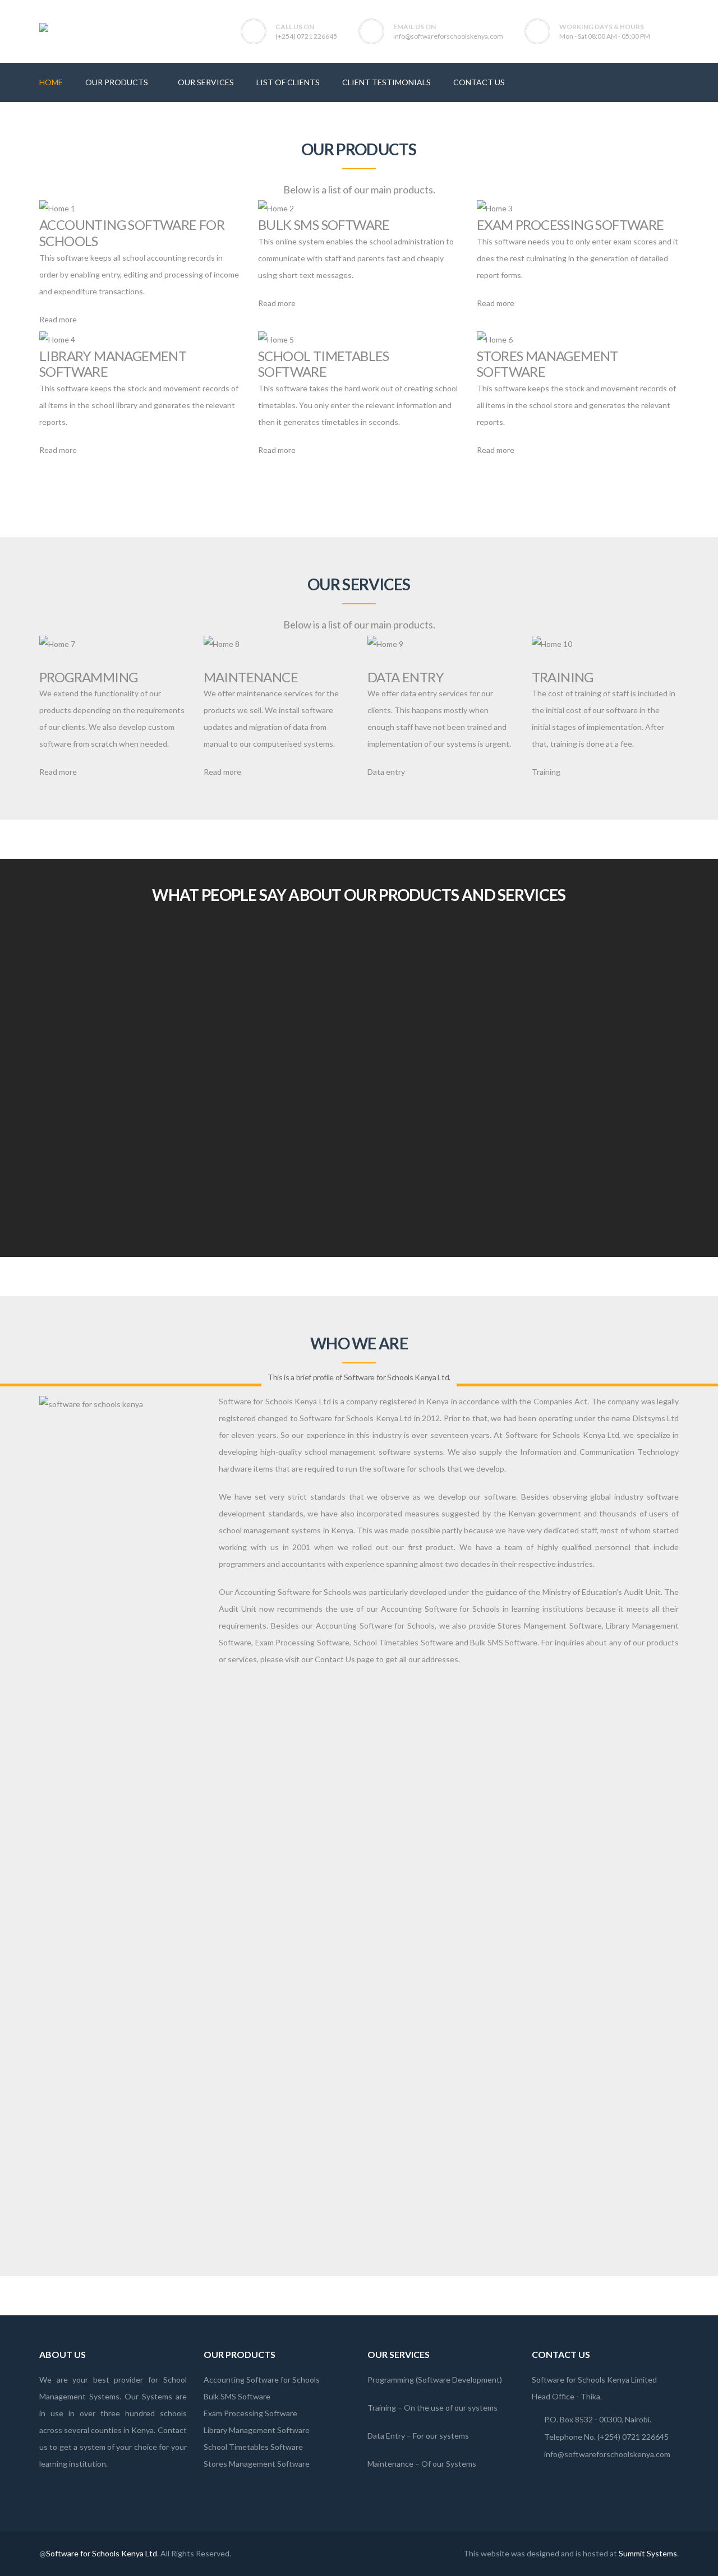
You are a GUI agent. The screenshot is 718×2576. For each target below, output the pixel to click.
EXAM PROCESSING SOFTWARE (570, 225)
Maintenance (390, 2464)
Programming (391, 2380)
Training (546, 772)
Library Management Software (257, 2430)
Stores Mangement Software (549, 1625)
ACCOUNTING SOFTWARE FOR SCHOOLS (132, 233)
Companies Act (560, 1401)
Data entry (386, 772)
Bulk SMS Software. (505, 1642)
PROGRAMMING (88, 677)
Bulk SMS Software (237, 2396)
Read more (58, 319)
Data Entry (386, 2436)
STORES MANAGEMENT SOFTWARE (547, 364)
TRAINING (563, 677)
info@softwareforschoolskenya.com (448, 36)
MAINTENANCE (251, 677)
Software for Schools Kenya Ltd (102, 2553)
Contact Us (335, 1659)
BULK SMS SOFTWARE (324, 225)
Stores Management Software (257, 2464)
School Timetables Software (403, 1642)
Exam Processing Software (302, 1642)
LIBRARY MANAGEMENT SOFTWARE (113, 364)
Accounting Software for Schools (293, 1592)
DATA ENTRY (406, 677)
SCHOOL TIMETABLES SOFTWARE (324, 364)
